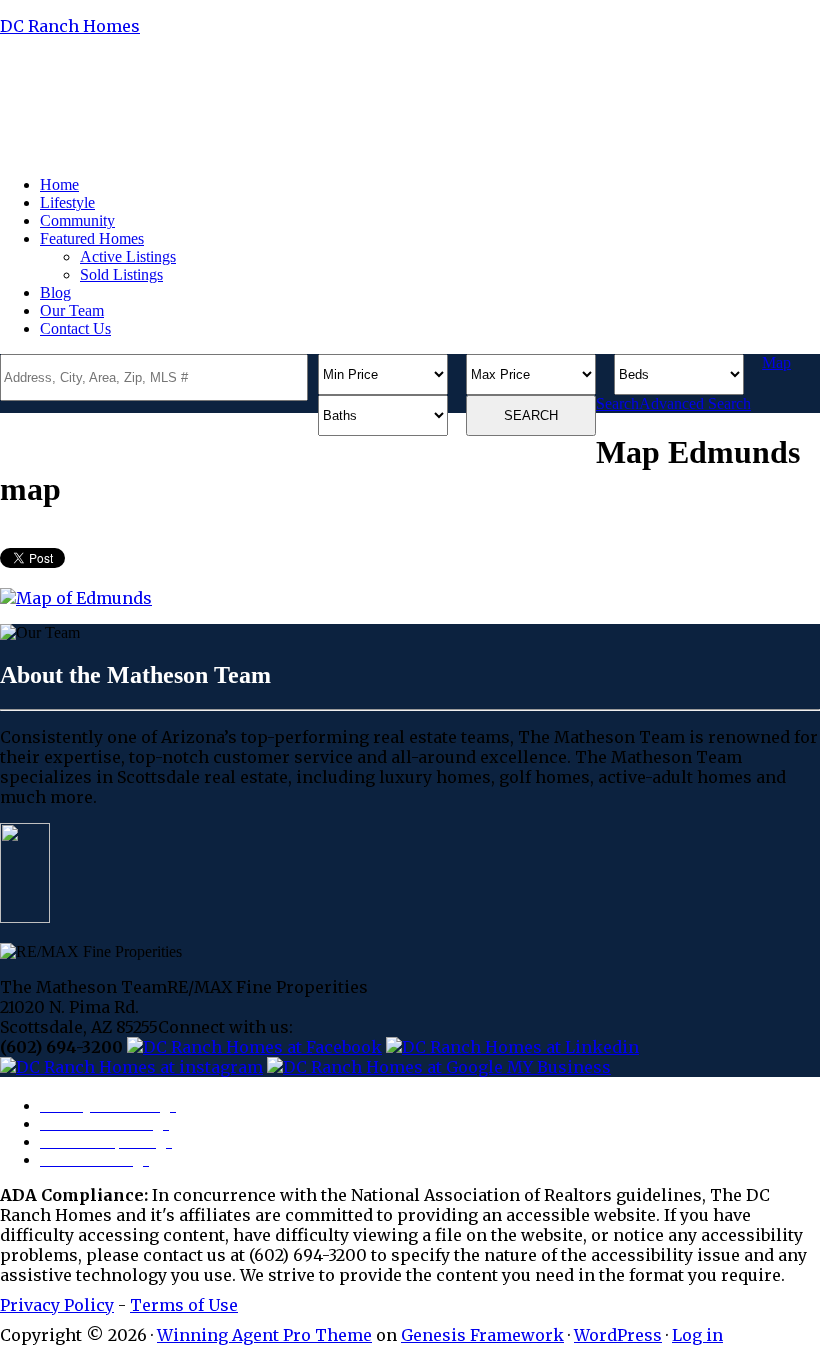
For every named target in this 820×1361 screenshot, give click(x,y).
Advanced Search (695, 403)
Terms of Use (184, 1305)
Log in (697, 1335)
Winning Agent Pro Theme (264, 1335)
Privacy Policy (57, 1305)
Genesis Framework (482, 1335)
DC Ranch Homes (70, 26)
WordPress (618, 1335)
